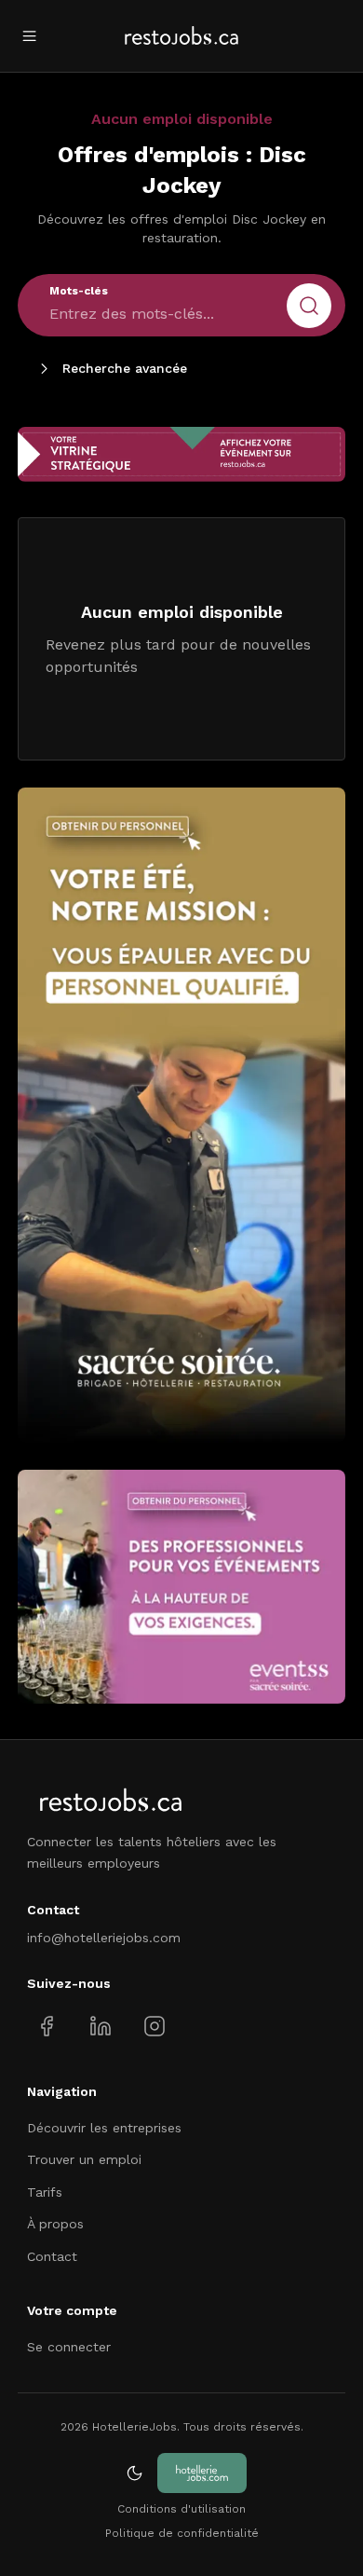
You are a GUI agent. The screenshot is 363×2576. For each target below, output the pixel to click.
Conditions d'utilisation (181, 2509)
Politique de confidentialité (182, 2533)
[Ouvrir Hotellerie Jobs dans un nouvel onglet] (202, 2473)
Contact (52, 2256)
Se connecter (69, 2347)
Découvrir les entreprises (104, 2128)
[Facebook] (47, 2026)
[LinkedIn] (100, 2026)
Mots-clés (79, 291)
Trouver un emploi (84, 2159)
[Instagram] (154, 2026)
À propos (55, 2224)
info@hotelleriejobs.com (104, 1938)
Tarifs (45, 2192)
